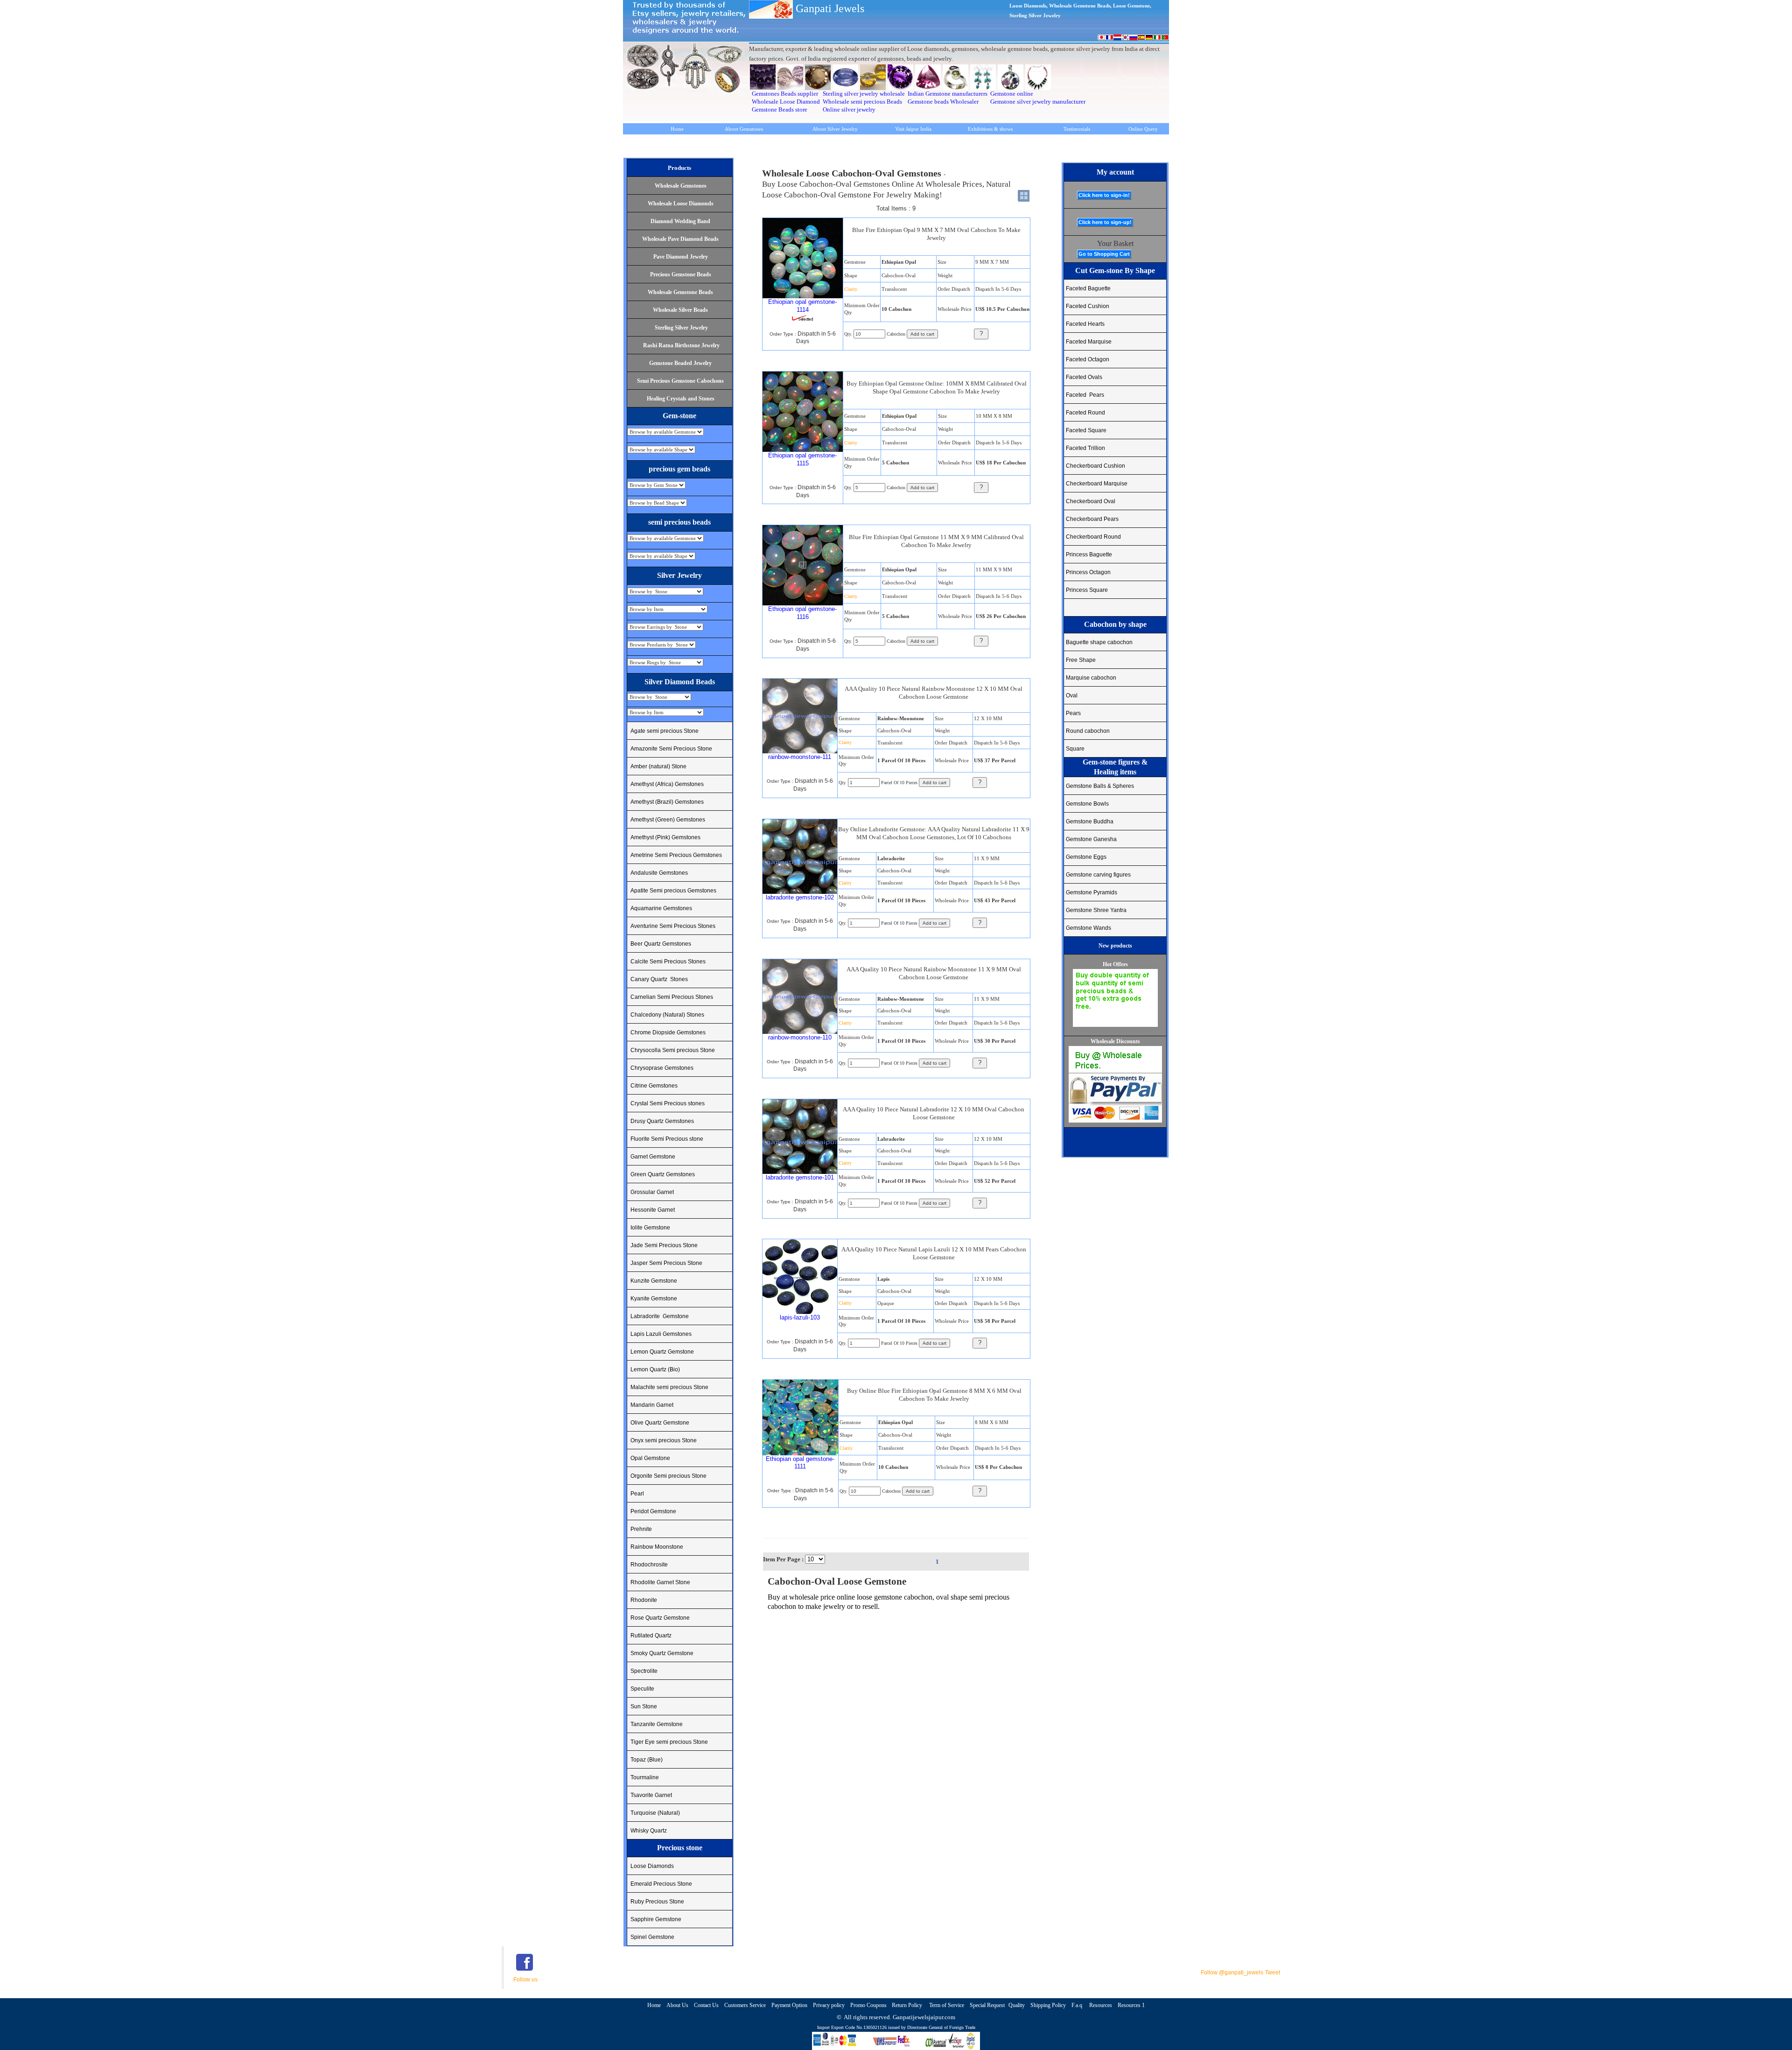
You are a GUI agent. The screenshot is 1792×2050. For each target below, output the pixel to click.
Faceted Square (1086, 430)
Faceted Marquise (1089, 342)
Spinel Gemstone (652, 1937)
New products (1115, 946)
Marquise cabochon (1091, 678)
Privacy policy (829, 2005)
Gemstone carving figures (1098, 875)
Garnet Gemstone (653, 1157)
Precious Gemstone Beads (681, 274)
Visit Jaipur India (913, 129)
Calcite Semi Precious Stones (668, 962)
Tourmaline (645, 1777)
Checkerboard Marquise (1097, 484)
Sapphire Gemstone (656, 1919)
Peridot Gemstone (653, 1511)
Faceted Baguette (1088, 288)
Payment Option (789, 2005)
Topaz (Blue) (647, 1760)
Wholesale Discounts (1115, 1041)
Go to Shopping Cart (1104, 254)
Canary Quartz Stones (659, 979)
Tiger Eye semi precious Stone (669, 1742)
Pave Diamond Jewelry (681, 257)
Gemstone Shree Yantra (1096, 910)
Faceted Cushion (1088, 306)
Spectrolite (644, 1671)
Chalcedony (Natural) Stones (667, 1015)
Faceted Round (1085, 413)
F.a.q (1078, 2005)
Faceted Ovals (1084, 377)
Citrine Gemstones (654, 1086)
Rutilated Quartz (651, 1636)
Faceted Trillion (1085, 448)
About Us (677, 2005)
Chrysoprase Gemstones (662, 1068)
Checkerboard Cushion (1095, 466)
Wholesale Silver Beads (680, 310)
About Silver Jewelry (835, 129)
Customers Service (745, 2005)
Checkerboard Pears (1092, 519)
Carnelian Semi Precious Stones (672, 997)
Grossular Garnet (652, 1192)
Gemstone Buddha (1090, 821)
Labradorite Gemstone (660, 1316)
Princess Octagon (1088, 572)
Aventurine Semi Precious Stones (673, 926)
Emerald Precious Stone (661, 1884)
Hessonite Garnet (653, 1210)
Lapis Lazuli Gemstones (661, 1334)
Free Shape (1081, 660)
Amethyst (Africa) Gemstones (667, 784)
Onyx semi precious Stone (664, 1440)
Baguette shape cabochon (1099, 642)
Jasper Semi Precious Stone (666, 1263)
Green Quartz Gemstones (663, 1174)
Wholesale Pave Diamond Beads (680, 239)
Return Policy (908, 2005)
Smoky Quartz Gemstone (662, 1653)
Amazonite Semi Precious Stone (671, 749)
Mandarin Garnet (652, 1405)
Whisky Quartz (649, 1831)
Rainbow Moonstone (657, 1547)
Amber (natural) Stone (658, 766)
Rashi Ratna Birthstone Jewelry (681, 345)
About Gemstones (744, 129)
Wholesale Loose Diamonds (681, 204)
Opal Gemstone (650, 1458)
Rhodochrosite (649, 1565)
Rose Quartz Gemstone (660, 1618)
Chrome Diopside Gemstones (668, 1032)
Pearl (637, 1494)
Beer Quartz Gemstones (661, 944)
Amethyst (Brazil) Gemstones (667, 802)
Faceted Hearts (1085, 324)
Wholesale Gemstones (681, 186)
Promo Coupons (869, 2005)
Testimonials (1077, 129)
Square (1075, 749)
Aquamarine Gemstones (661, 908)
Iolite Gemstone (650, 1228)
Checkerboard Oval (1091, 501)
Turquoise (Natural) (655, 1813)
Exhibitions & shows (990, 129)
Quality (1017, 2005)
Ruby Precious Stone (657, 1902)
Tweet (1273, 1973)
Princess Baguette (1089, 555)
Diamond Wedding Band (680, 221)
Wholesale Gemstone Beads (680, 292)
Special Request (987, 2005)
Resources (1101, 2005)
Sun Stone (644, 1706)
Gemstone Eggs (1086, 857)
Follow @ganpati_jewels (1232, 1973)
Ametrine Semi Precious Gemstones (676, 855)
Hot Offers (1115, 964)
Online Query (1143, 129)
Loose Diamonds (652, 1866)
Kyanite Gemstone (654, 1299)
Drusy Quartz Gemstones (662, 1121)
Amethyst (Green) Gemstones (668, 820)
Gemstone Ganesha (1091, 839)
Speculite (642, 1689)
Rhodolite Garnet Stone (660, 1582)
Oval (1072, 695)
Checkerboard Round (1093, 537)
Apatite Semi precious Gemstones (673, 891)
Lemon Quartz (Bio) (655, 1369)
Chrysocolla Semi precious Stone (673, 1050)
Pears (1073, 713)
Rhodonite (644, 1600)
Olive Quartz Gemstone (660, 1423)
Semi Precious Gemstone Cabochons (680, 381)
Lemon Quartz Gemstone (662, 1352)
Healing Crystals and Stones (681, 399)
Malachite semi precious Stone (669, 1387)
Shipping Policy (1048, 2005)
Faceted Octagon (1088, 359)
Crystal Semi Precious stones (668, 1103)
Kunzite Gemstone (654, 1281)
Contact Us (706, 2005)
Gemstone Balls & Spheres (1100, 786)
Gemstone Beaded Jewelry (680, 363)
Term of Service (947, 2005)
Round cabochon (1088, 731)
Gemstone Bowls (1087, 804)
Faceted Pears (1085, 395)
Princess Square (1087, 590)
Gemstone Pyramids (1092, 892)
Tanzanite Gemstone (657, 1724)
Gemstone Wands (1088, 928)
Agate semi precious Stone (665, 731)
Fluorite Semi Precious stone (667, 1139)
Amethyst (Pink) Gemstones (665, 837)
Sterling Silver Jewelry (681, 328)
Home (677, 129)
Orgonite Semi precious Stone (668, 1476)
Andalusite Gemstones (659, 873)
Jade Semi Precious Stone (664, 1245)
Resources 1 (1131, 2005)
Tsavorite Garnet (651, 1795)
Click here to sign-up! (1105, 222)
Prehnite (641, 1529)
